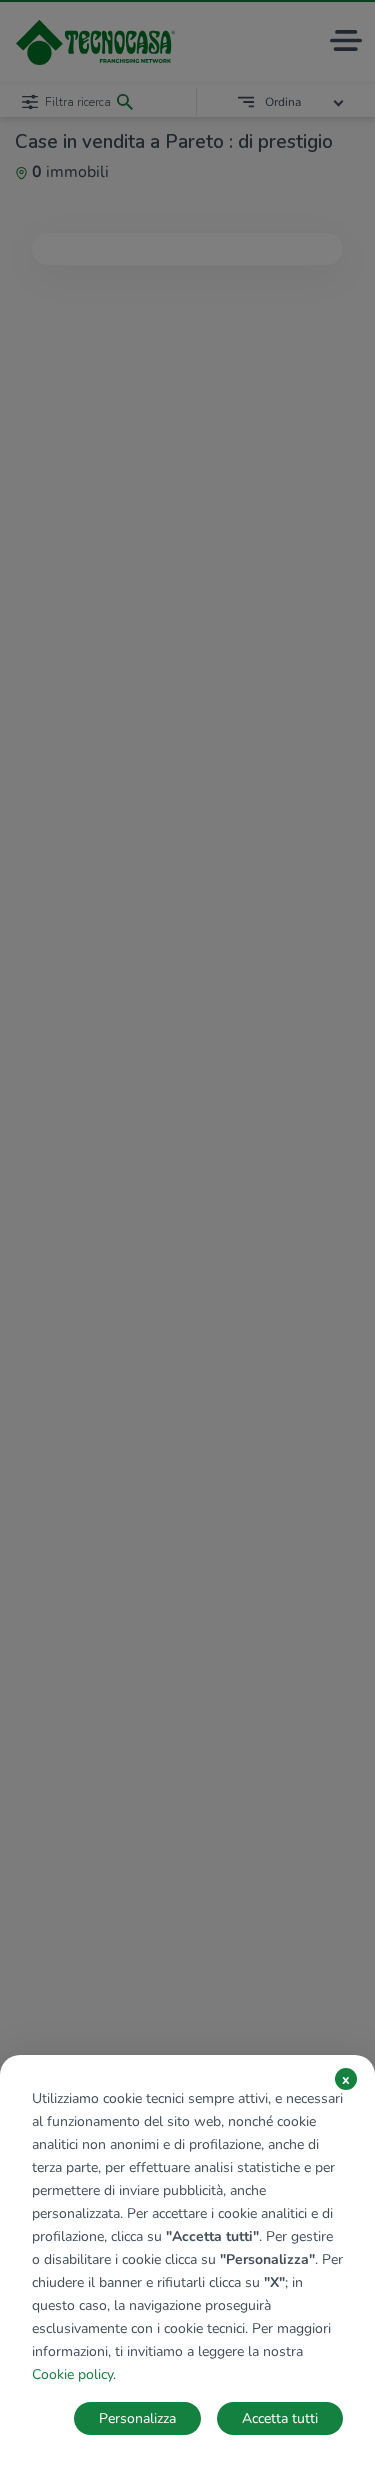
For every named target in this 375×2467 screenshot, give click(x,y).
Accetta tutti (280, 2418)
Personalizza (137, 2418)
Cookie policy (72, 2374)
